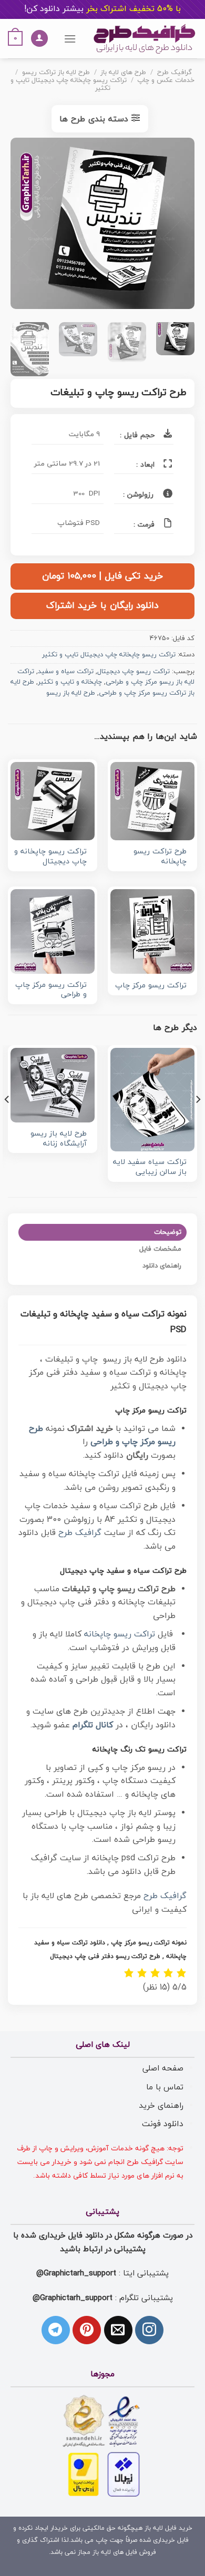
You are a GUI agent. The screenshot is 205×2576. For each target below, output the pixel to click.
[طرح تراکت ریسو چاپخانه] (152, 801)
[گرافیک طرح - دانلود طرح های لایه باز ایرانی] (145, 39)
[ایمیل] (118, 2330)
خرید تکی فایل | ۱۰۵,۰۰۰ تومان (102, 576)
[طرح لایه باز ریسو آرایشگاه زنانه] (53, 1085)
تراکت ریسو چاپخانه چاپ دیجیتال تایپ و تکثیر (69, 84)
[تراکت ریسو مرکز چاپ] (152, 931)
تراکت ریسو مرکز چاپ (151, 986)
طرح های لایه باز (123, 73)
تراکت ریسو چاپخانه (120, 1634)
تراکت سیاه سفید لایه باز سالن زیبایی (150, 1167)
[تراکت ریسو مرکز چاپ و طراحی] (53, 931)
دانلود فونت (163, 2124)
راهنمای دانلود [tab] (162, 1266)
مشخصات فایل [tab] (160, 1249)
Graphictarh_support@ (76, 2273)
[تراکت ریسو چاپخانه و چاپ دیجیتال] (53, 801)
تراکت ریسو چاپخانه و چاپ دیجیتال (50, 857)
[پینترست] (87, 2330)
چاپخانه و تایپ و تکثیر (70, 682)
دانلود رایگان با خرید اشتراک (102, 606)
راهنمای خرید (161, 2106)
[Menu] (70, 39)
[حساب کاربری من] (39, 39)
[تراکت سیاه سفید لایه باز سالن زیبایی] (152, 1100)
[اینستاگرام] (149, 2330)
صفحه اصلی (163, 2068)
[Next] (20, 226)
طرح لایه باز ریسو (71, 693)
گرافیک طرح (175, 73)
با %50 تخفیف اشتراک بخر (102, 9)
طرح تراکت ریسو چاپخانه (160, 857)
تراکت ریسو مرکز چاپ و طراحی (51, 990)
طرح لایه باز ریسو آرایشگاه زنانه (59, 1139)
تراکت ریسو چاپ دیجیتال (134, 672)
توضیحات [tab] (168, 1232)
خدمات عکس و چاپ (166, 80)
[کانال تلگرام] (56, 2330)
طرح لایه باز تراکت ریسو (56, 73)
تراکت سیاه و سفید (66, 672)
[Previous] (178, 226)
